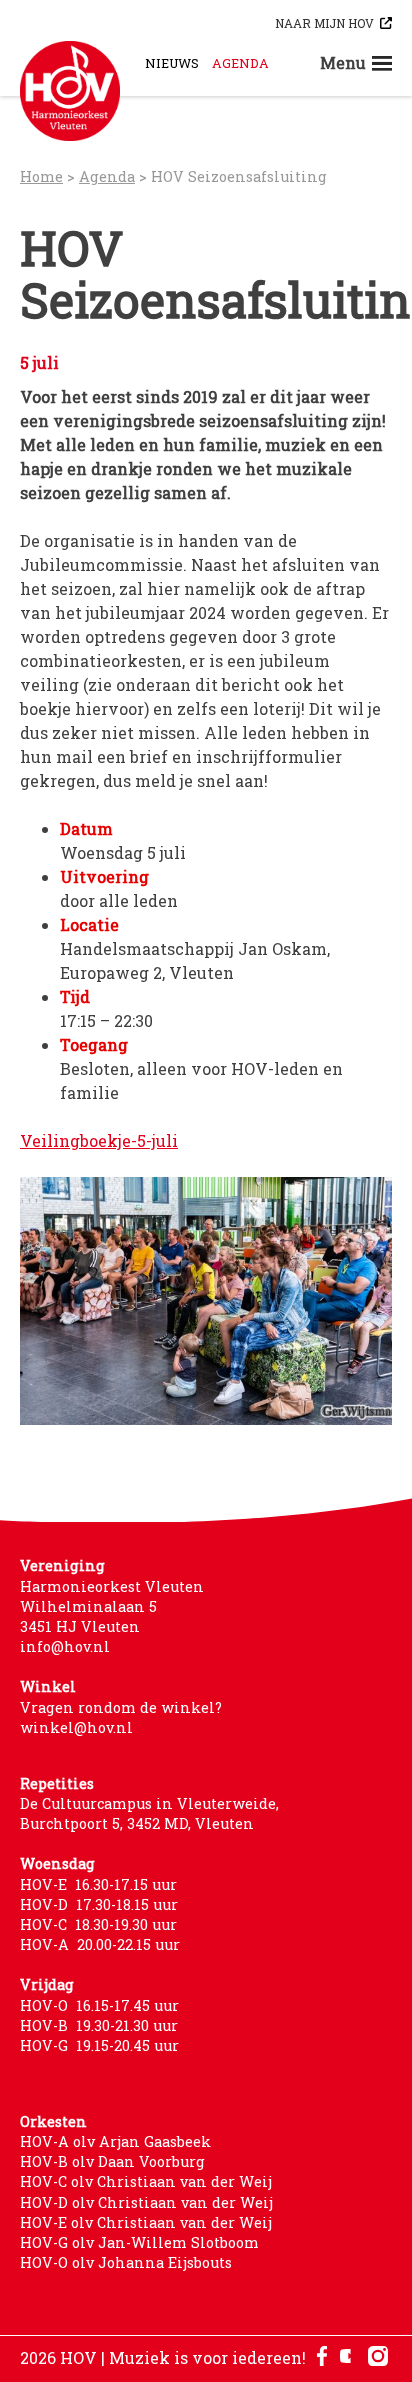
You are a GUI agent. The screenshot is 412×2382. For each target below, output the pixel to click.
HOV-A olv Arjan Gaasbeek (115, 2141)
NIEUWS (172, 63)
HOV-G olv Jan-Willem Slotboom (139, 2242)
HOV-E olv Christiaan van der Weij (146, 2222)
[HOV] (70, 91)
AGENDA (240, 63)
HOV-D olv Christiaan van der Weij (146, 2202)
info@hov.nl (65, 1646)
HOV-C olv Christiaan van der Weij (146, 2181)
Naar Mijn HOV (324, 23)
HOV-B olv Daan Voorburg (112, 2161)
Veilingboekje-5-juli (99, 1140)
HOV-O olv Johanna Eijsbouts (126, 2262)
